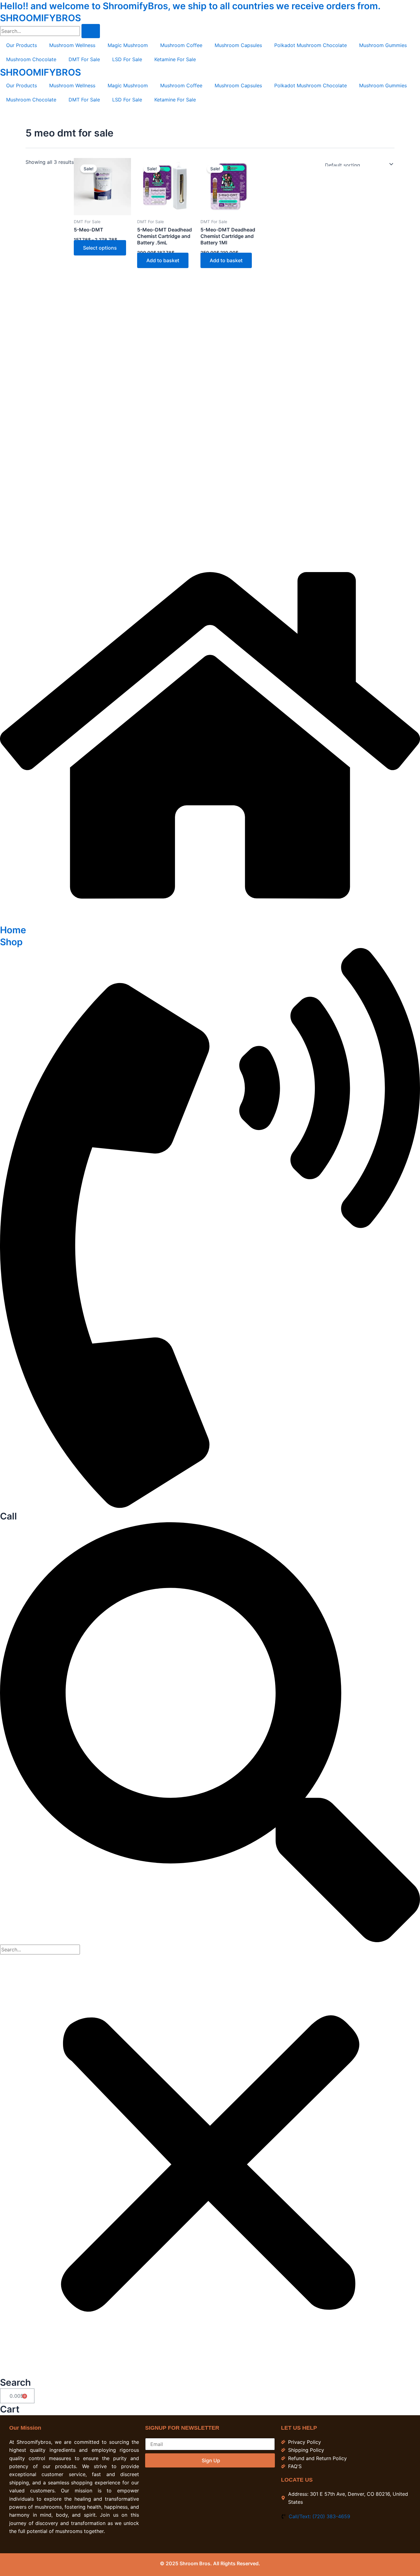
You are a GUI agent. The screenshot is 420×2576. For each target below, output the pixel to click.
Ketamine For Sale (175, 59)
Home (13, 930)
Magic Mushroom (128, 45)
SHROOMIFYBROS (40, 18)
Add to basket (163, 260)
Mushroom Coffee (181, 45)
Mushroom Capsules (238, 45)
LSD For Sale (127, 59)
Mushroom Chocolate (31, 59)
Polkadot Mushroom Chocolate (311, 45)
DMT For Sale (84, 59)
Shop (11, 942)
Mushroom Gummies (383, 45)
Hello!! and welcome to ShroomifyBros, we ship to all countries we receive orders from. (190, 6)
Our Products (22, 45)
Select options (100, 248)
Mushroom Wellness (72, 45)
